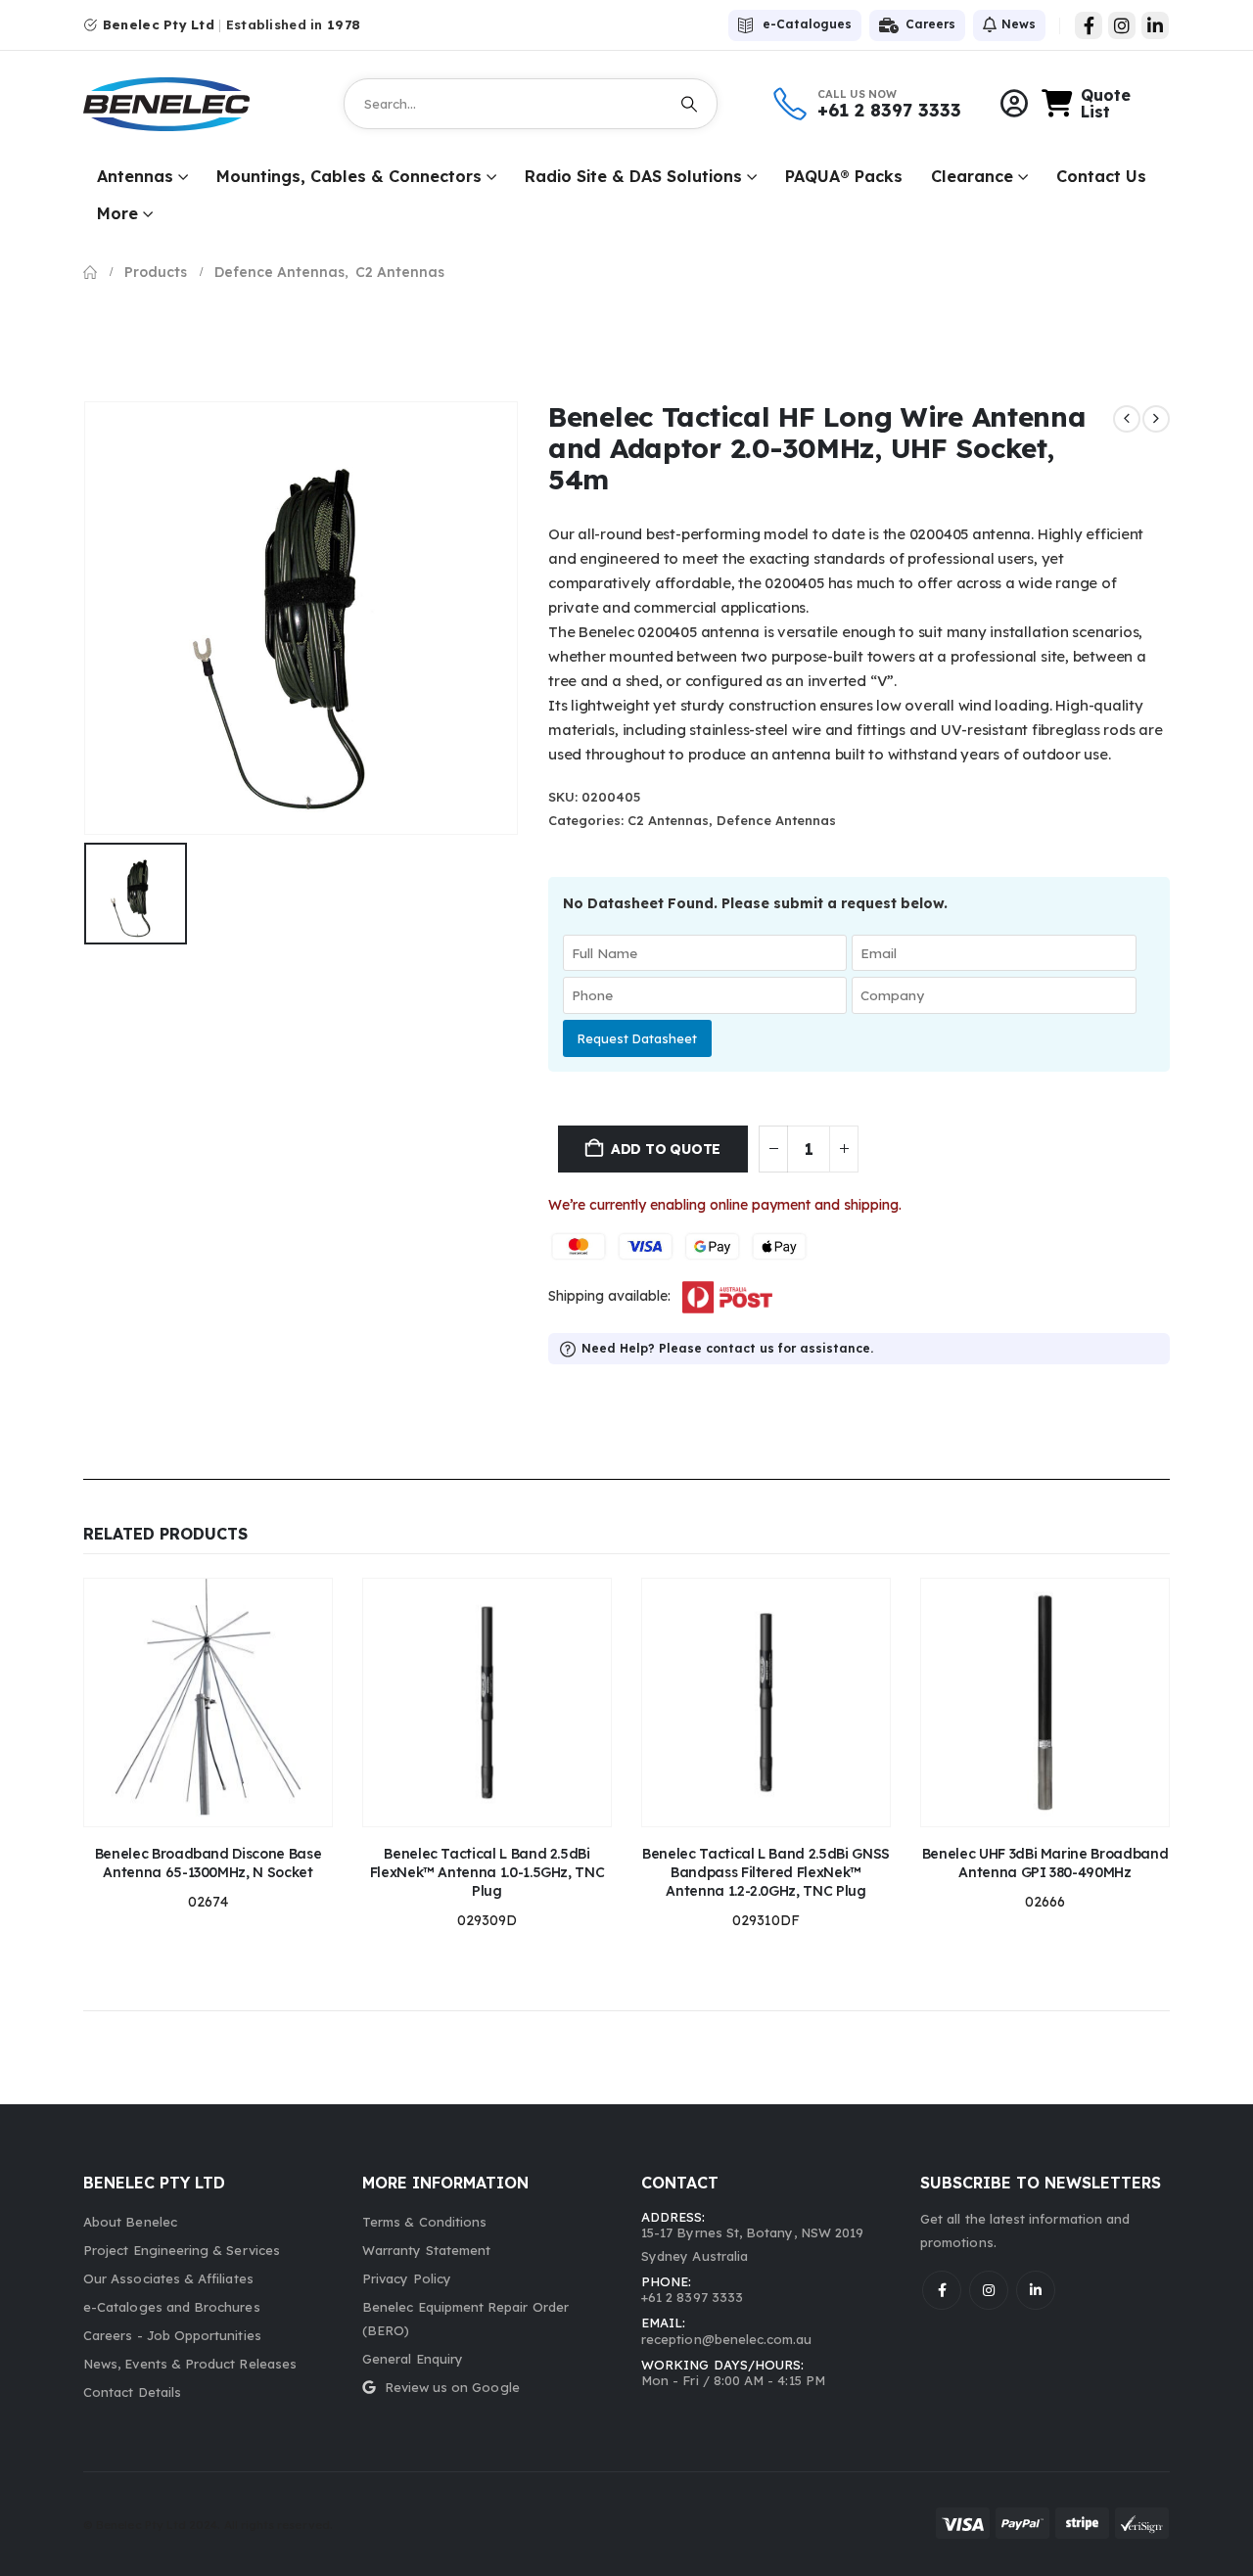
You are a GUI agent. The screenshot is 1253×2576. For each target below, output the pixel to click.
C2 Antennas (668, 820)
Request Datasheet (637, 1038)
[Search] (689, 104)
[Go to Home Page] (90, 272)
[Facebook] (1089, 25)
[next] (1156, 419)
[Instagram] (1122, 25)
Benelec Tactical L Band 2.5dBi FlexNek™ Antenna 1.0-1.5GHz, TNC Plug (487, 1872)
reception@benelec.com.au (727, 2339)
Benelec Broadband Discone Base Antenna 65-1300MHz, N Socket (208, 1863)
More (117, 213)
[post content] (208, 1702)
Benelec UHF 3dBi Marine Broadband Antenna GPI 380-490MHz (1045, 1863)
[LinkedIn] (1155, 25)
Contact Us (1101, 176)
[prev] (1127, 419)
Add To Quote (666, 1149)
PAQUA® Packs (844, 176)
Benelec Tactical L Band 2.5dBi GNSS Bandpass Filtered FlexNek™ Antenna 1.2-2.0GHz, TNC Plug (766, 1872)
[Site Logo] (166, 104)
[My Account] (1014, 104)
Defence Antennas (776, 820)
